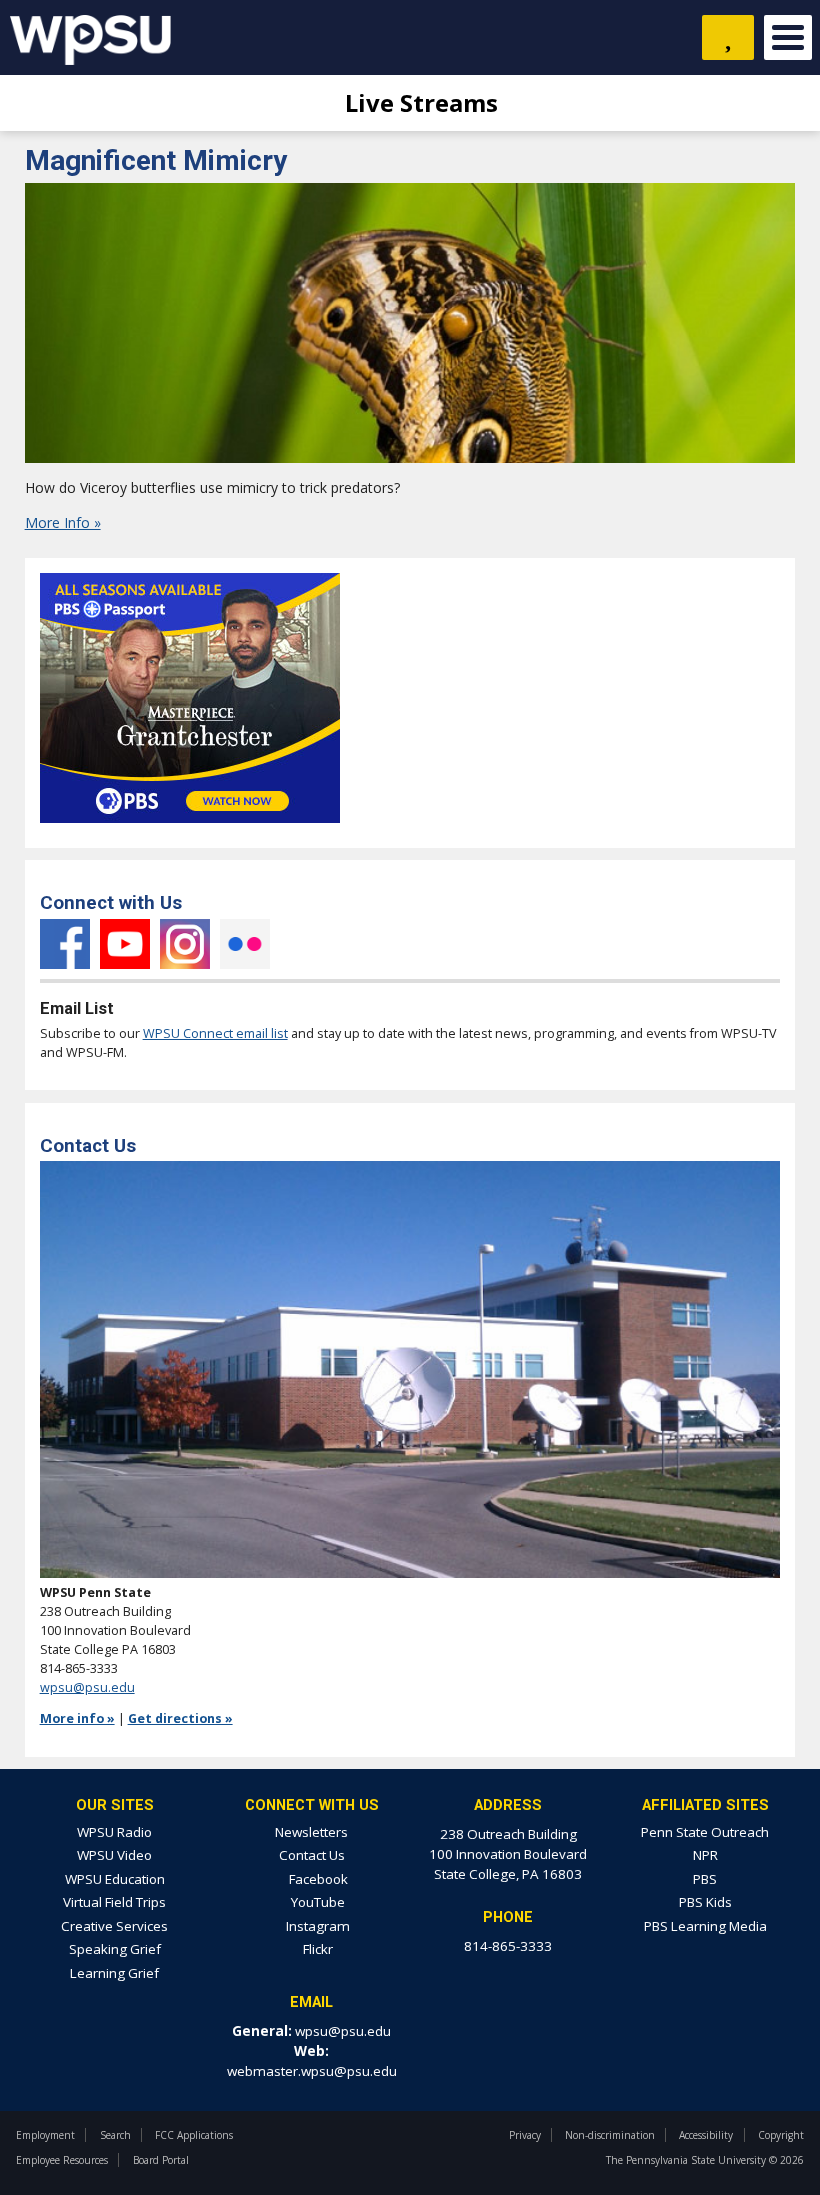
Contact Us (312, 1855)
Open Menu (788, 37)
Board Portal (161, 2160)
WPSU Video (114, 1855)
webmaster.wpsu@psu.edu (312, 2071)
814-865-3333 (508, 1946)
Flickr (245, 944)
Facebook (65, 944)
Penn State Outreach (705, 1832)
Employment (45, 2135)
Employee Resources (62, 2160)
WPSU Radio (114, 1832)
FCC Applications (194, 2135)
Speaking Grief (115, 1949)
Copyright (781, 2135)
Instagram (185, 944)
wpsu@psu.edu (87, 1687)
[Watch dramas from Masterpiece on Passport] (190, 828)
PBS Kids (705, 1902)
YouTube (125, 944)
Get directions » (180, 1718)
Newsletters (311, 1832)
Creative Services (114, 1926)
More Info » (63, 522)
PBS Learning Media (705, 1926)
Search (115, 2135)
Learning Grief (114, 1973)
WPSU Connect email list (215, 1033)
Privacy (525, 2135)
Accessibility (706, 2135)
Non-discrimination (610, 2135)
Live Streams (418, 102)
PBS (705, 1879)
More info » (77, 1718)
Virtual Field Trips (114, 1902)
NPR (705, 1855)
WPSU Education (115, 1879)
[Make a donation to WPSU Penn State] (728, 37)
